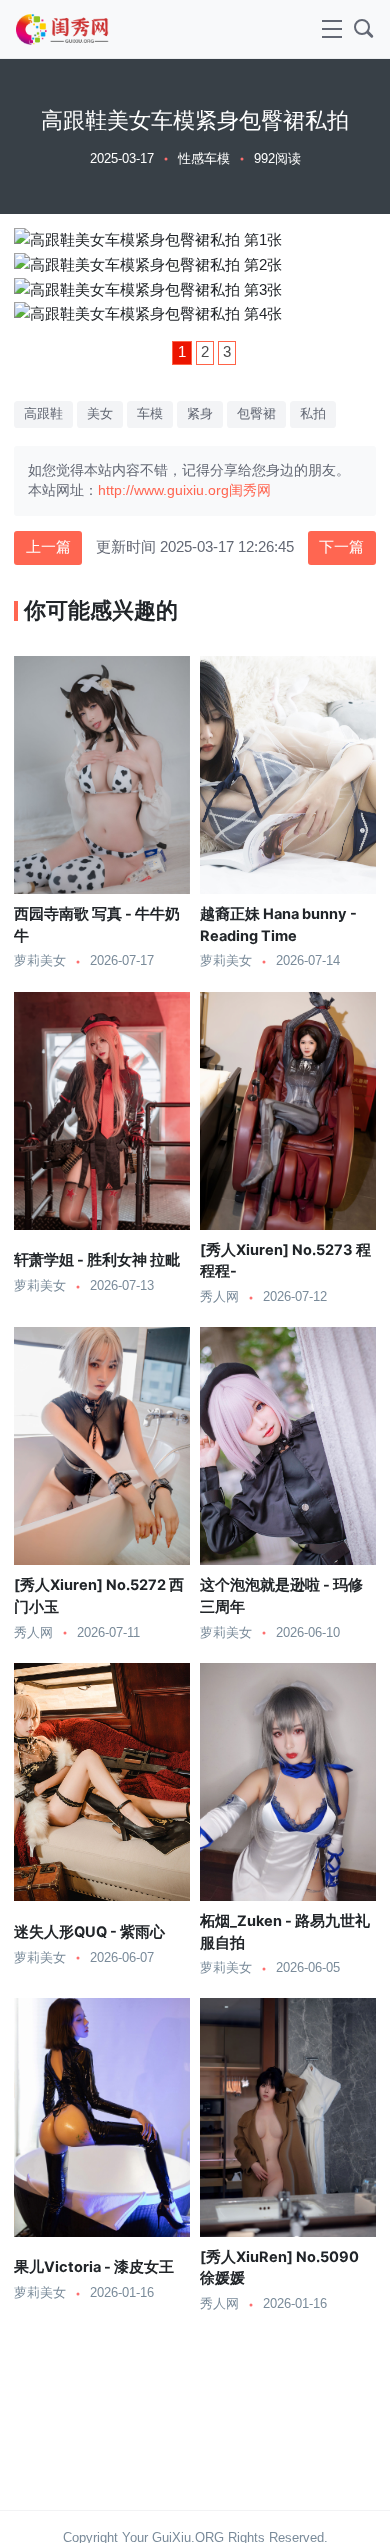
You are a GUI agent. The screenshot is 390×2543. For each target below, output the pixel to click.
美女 (100, 414)
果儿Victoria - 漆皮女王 (94, 2267)
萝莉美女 (40, 961)
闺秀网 (250, 490)
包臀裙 (256, 414)
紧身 (200, 414)
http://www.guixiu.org (163, 490)
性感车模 (204, 159)
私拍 (313, 414)
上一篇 (48, 547)
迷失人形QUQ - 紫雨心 (89, 1932)
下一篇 (341, 547)
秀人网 (219, 1297)
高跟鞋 (43, 414)
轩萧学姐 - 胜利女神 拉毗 (97, 1260)
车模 (150, 414)
